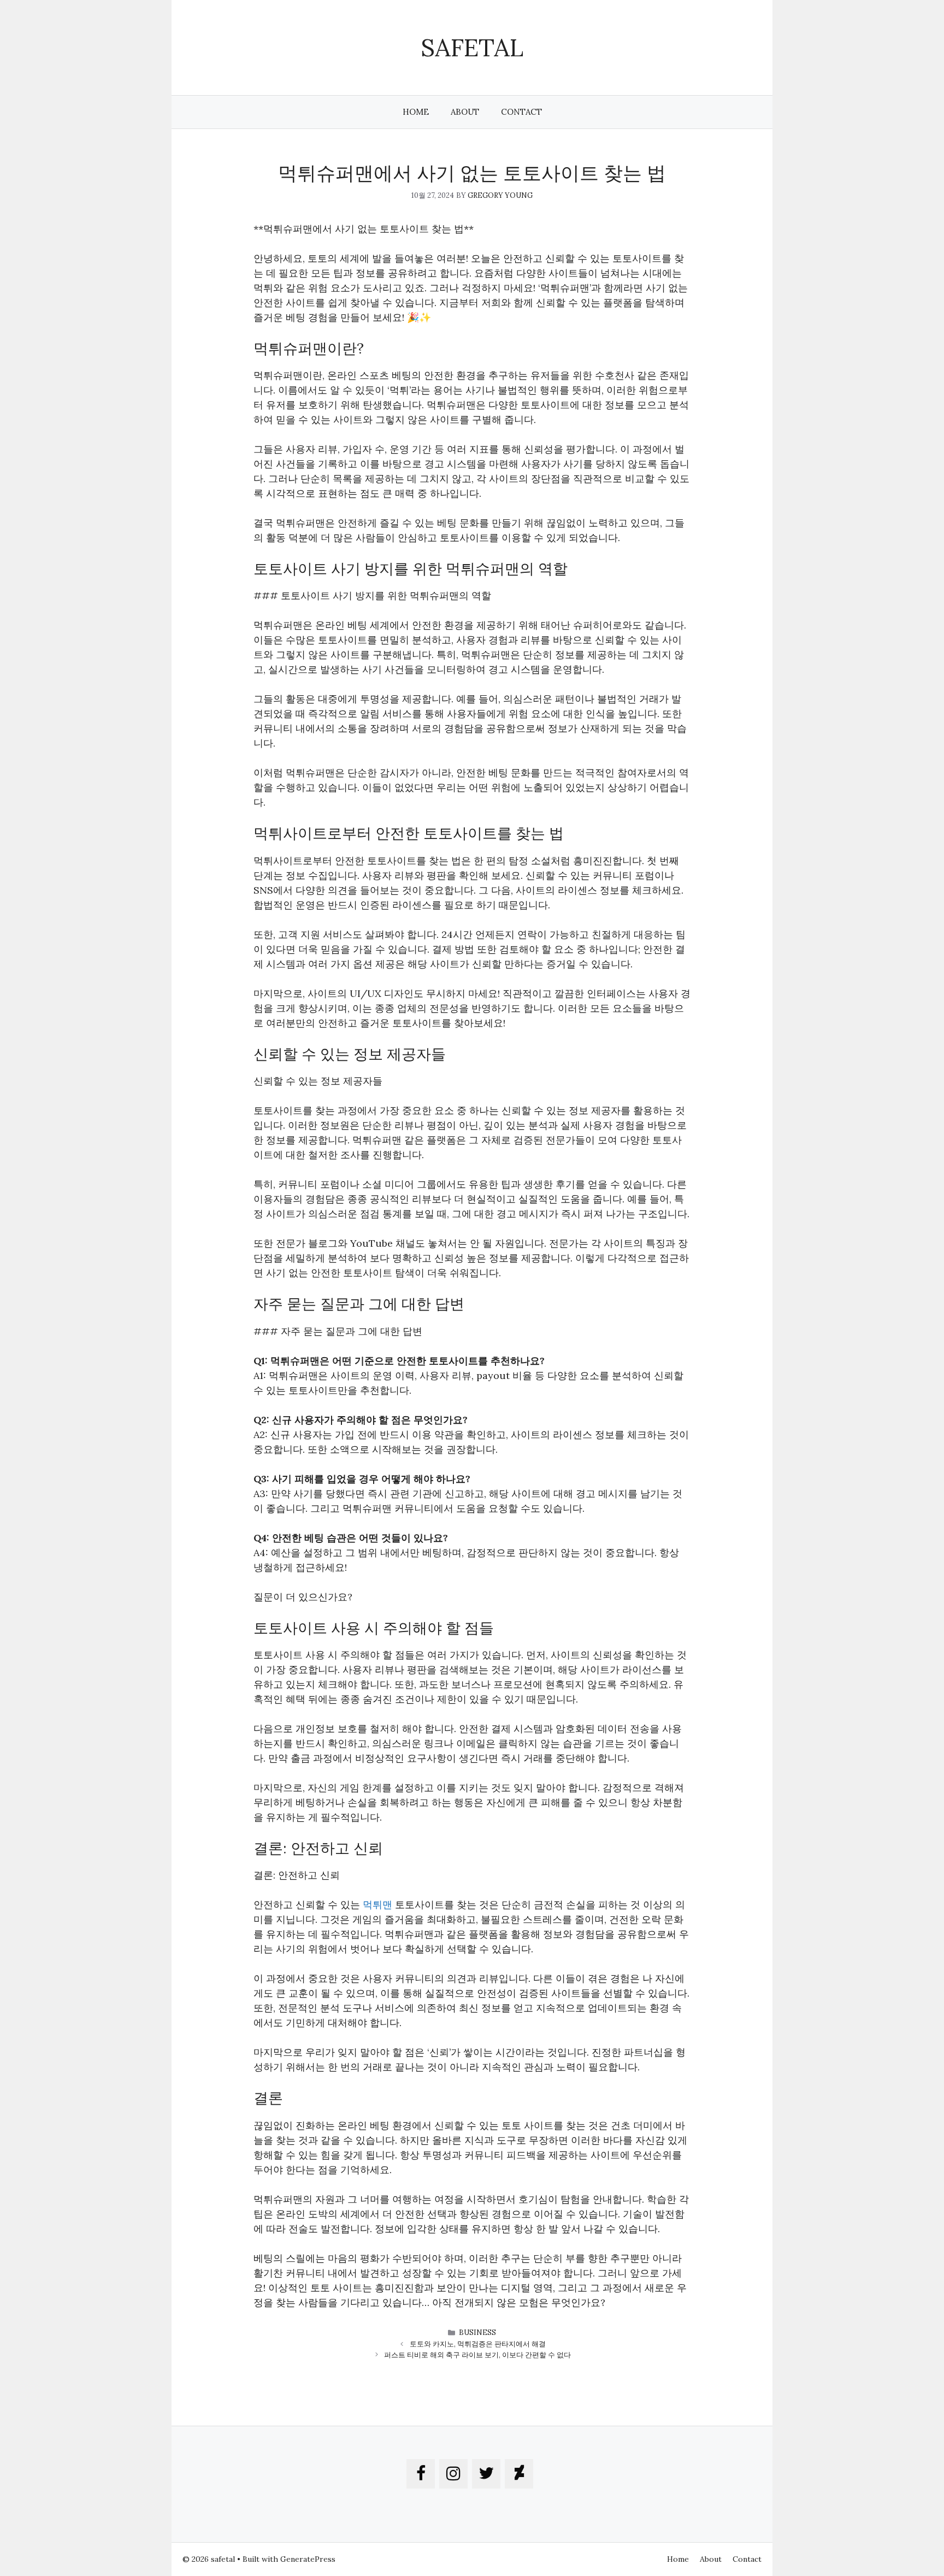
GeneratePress (308, 2559)
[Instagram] (453, 2474)
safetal (472, 47)
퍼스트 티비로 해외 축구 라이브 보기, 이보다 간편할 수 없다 (477, 2355)
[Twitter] (486, 2474)
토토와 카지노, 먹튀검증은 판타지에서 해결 (478, 2344)
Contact (521, 112)
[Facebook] (421, 2474)
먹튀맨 (376, 1905)
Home (416, 112)
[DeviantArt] (519, 2474)
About (465, 112)
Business (477, 2333)
